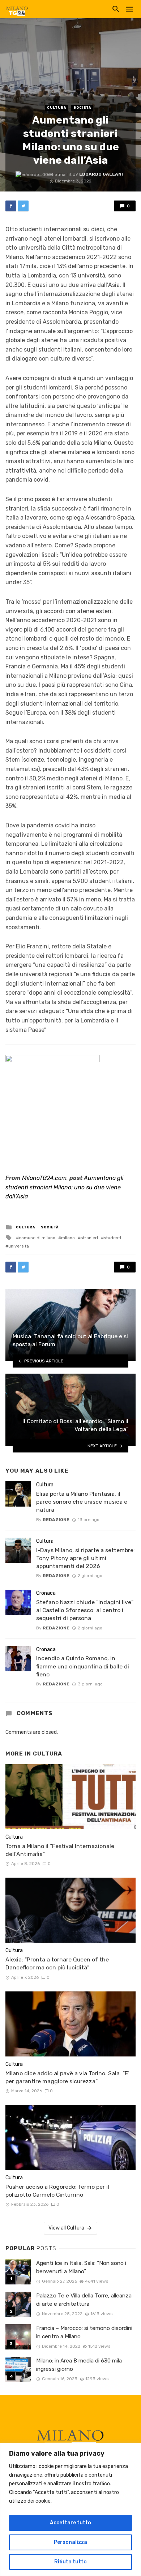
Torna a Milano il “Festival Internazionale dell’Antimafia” (60, 1850)
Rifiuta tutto (70, 2562)
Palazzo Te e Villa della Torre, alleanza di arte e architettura (84, 2300)
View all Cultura (66, 2228)
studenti (112, 1238)
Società (82, 108)
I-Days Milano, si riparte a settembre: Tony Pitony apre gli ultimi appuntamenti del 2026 (86, 1558)
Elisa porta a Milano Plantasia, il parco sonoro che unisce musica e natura (82, 1502)
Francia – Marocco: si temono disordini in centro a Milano (84, 2332)
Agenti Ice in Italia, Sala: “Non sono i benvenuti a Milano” (81, 2267)
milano (68, 1238)
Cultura (57, 108)
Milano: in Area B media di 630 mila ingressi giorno (79, 2365)
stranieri (89, 1238)
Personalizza (70, 2542)
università (19, 1246)
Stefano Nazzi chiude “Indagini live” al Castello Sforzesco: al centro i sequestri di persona (85, 1610)
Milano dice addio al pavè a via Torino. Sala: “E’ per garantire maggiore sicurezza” (67, 2077)
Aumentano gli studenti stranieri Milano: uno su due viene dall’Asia (65, 1187)
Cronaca (46, 1593)
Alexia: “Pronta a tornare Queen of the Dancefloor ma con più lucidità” (57, 1963)
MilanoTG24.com (44, 1178)
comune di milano (37, 1238)
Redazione (56, 1520)
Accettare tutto (70, 2523)
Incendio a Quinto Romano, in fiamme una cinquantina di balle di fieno (83, 1666)
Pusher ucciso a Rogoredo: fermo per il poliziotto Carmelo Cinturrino (57, 2191)
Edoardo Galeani (101, 174)
